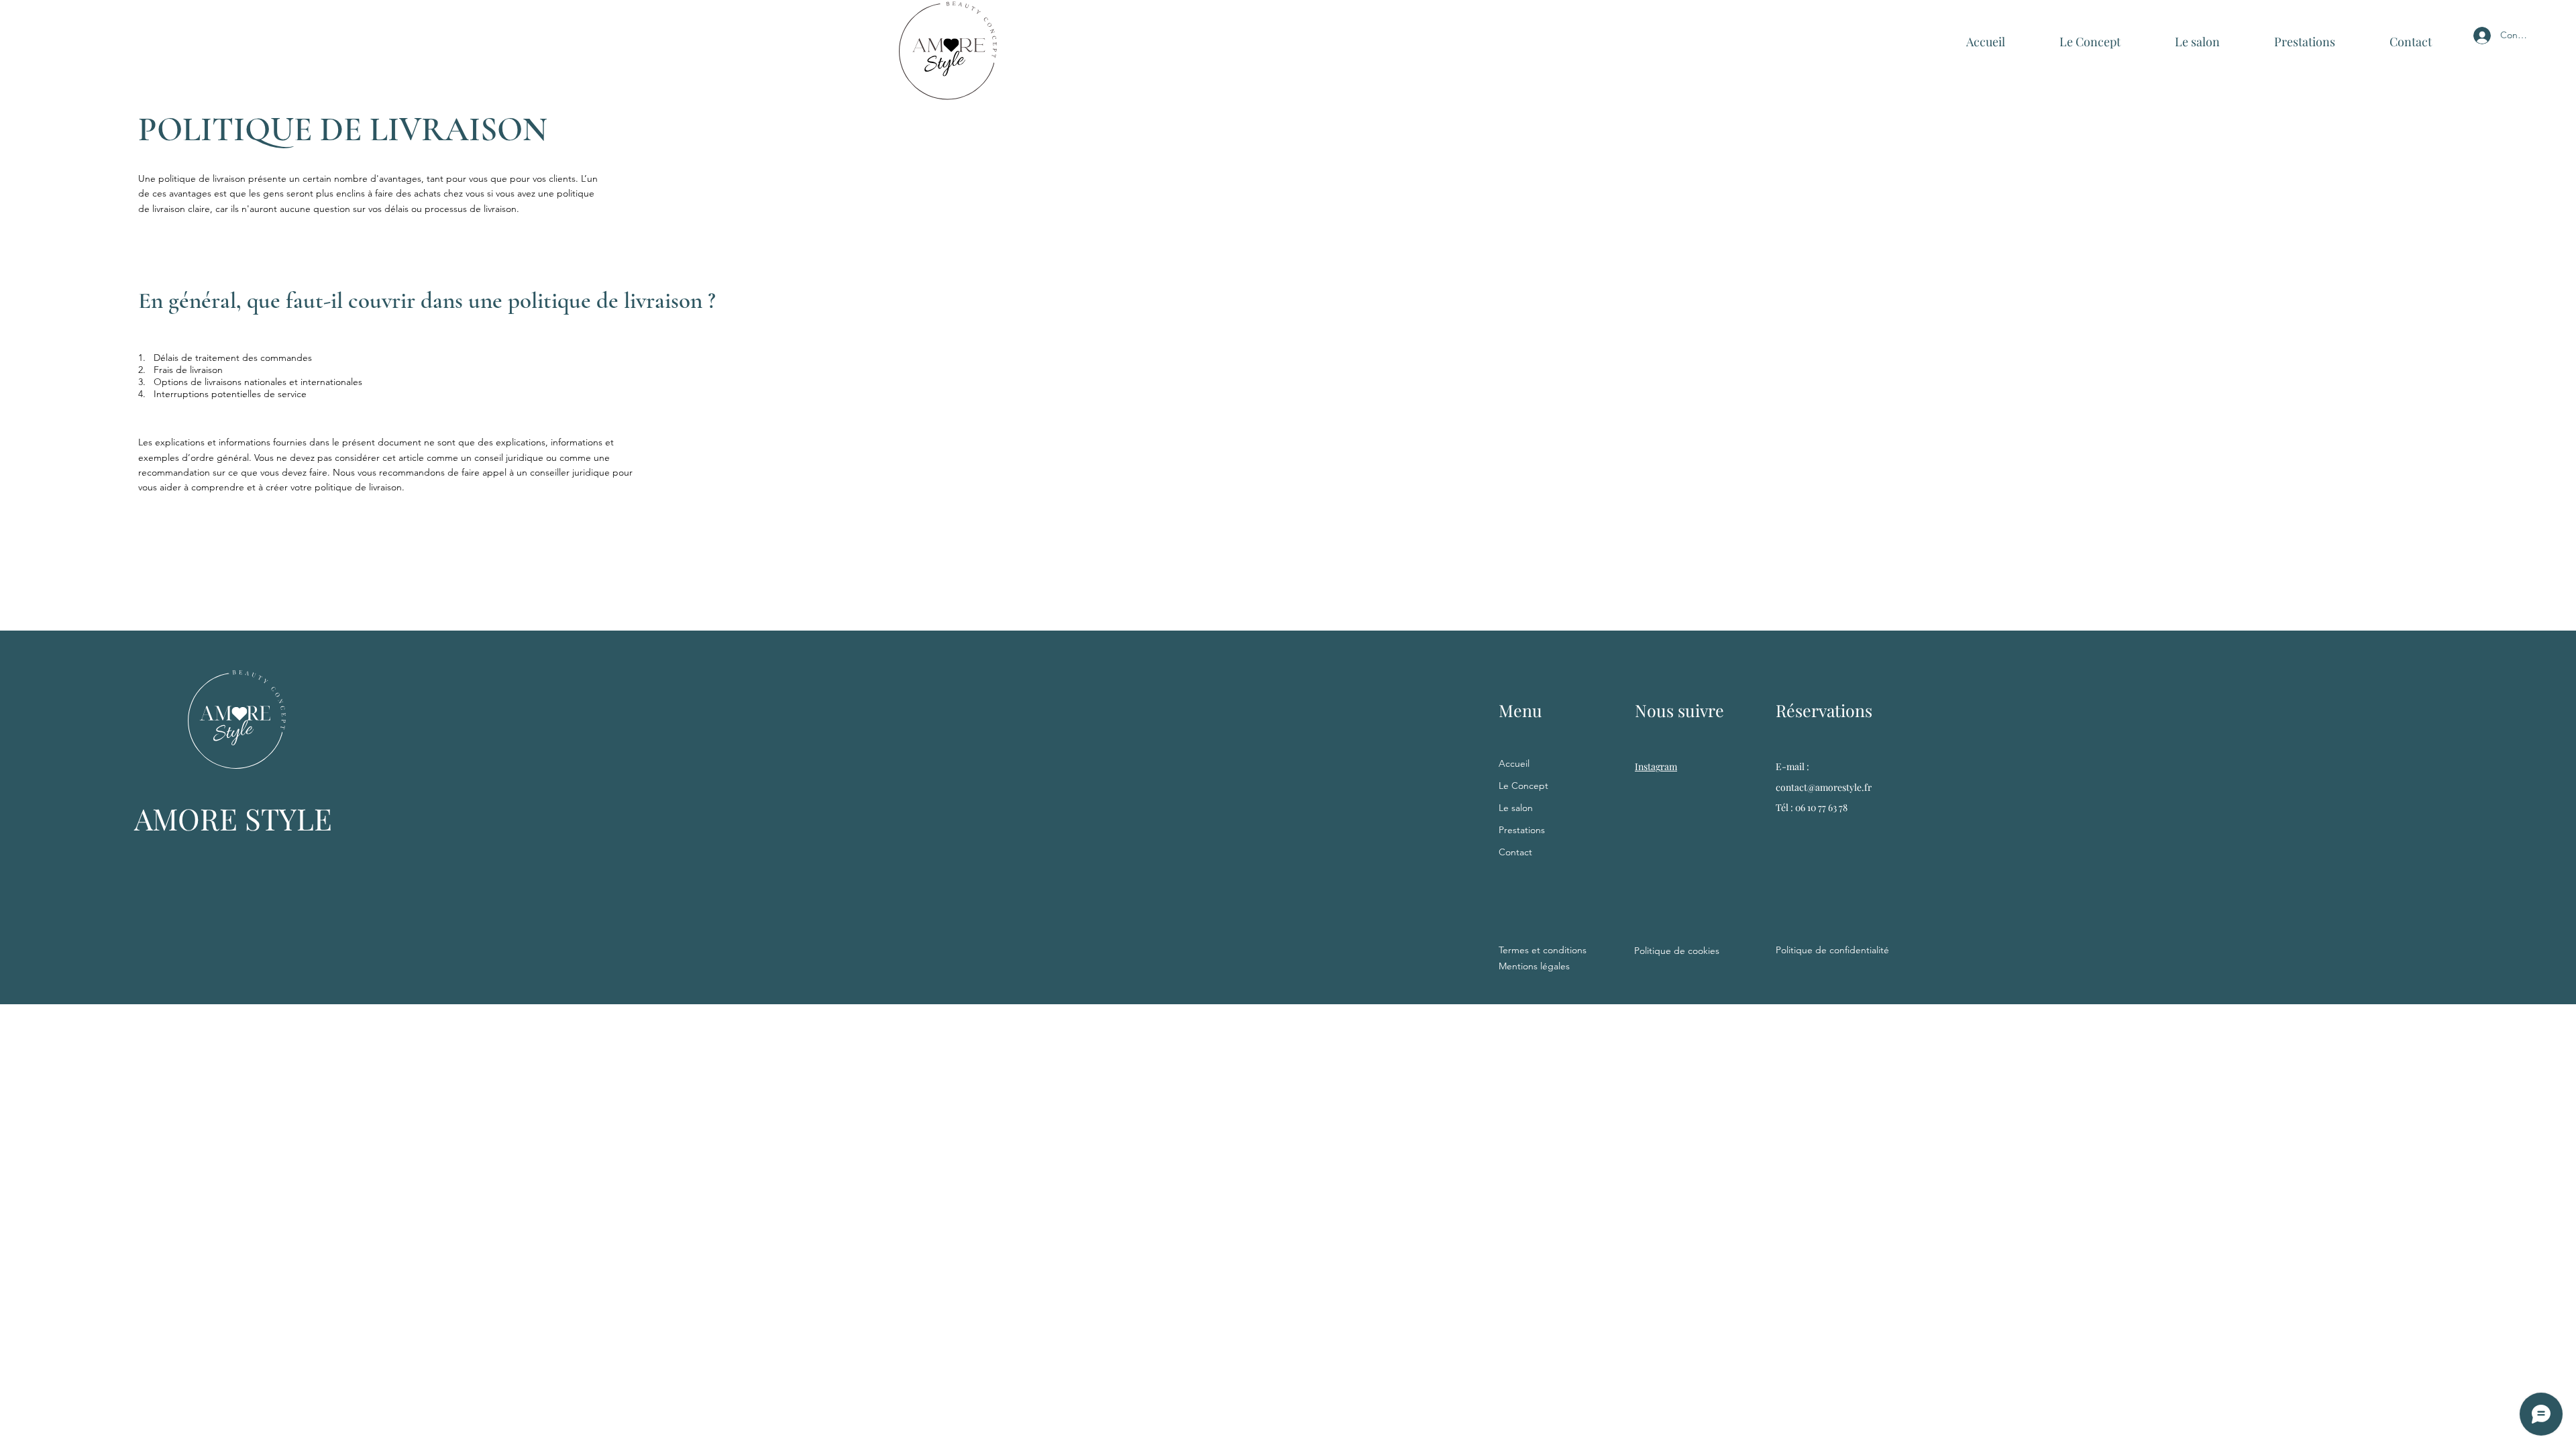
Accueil (1514, 763)
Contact (1515, 852)
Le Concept (1523, 786)
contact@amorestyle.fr (1824, 787)
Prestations (1522, 830)
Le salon (1516, 808)
